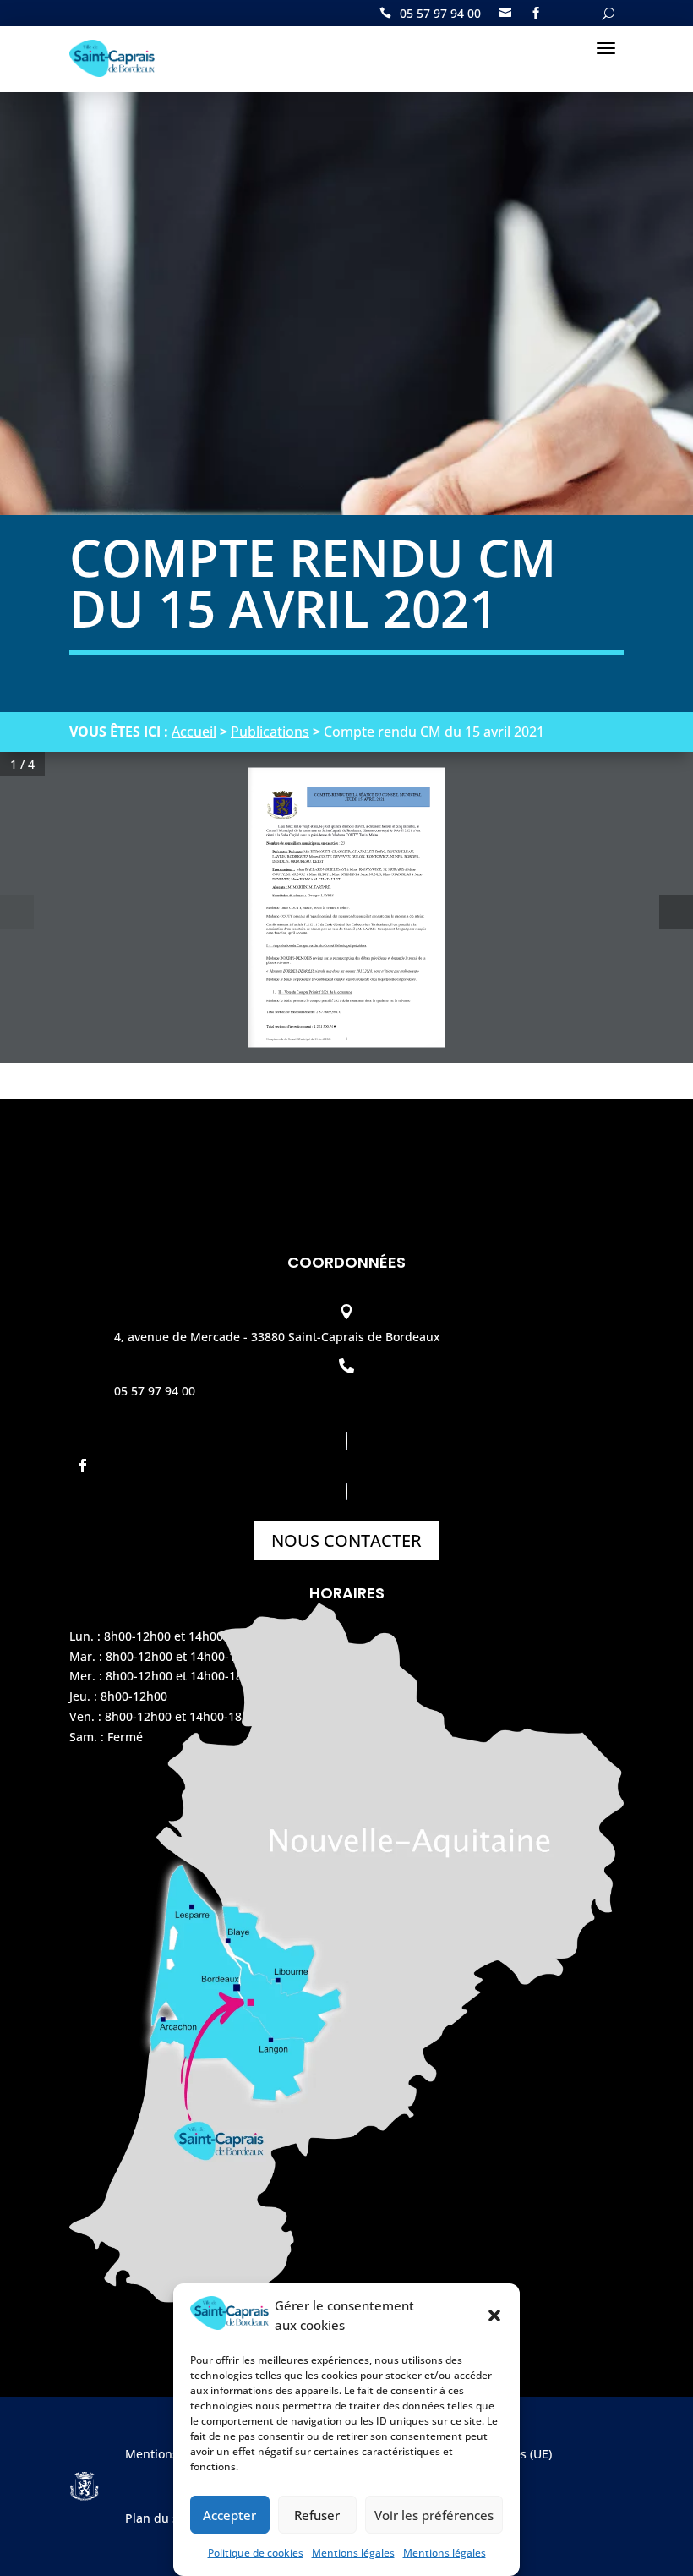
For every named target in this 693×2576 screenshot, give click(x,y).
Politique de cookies (256, 2553)
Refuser (317, 2515)
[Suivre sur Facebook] (346, 1466)
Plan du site (159, 2518)
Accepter (229, 2515)
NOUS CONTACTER (346, 1540)
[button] (494, 2316)
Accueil (194, 732)
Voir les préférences (434, 2515)
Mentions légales (353, 2553)
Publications (270, 732)
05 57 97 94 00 (440, 14)
